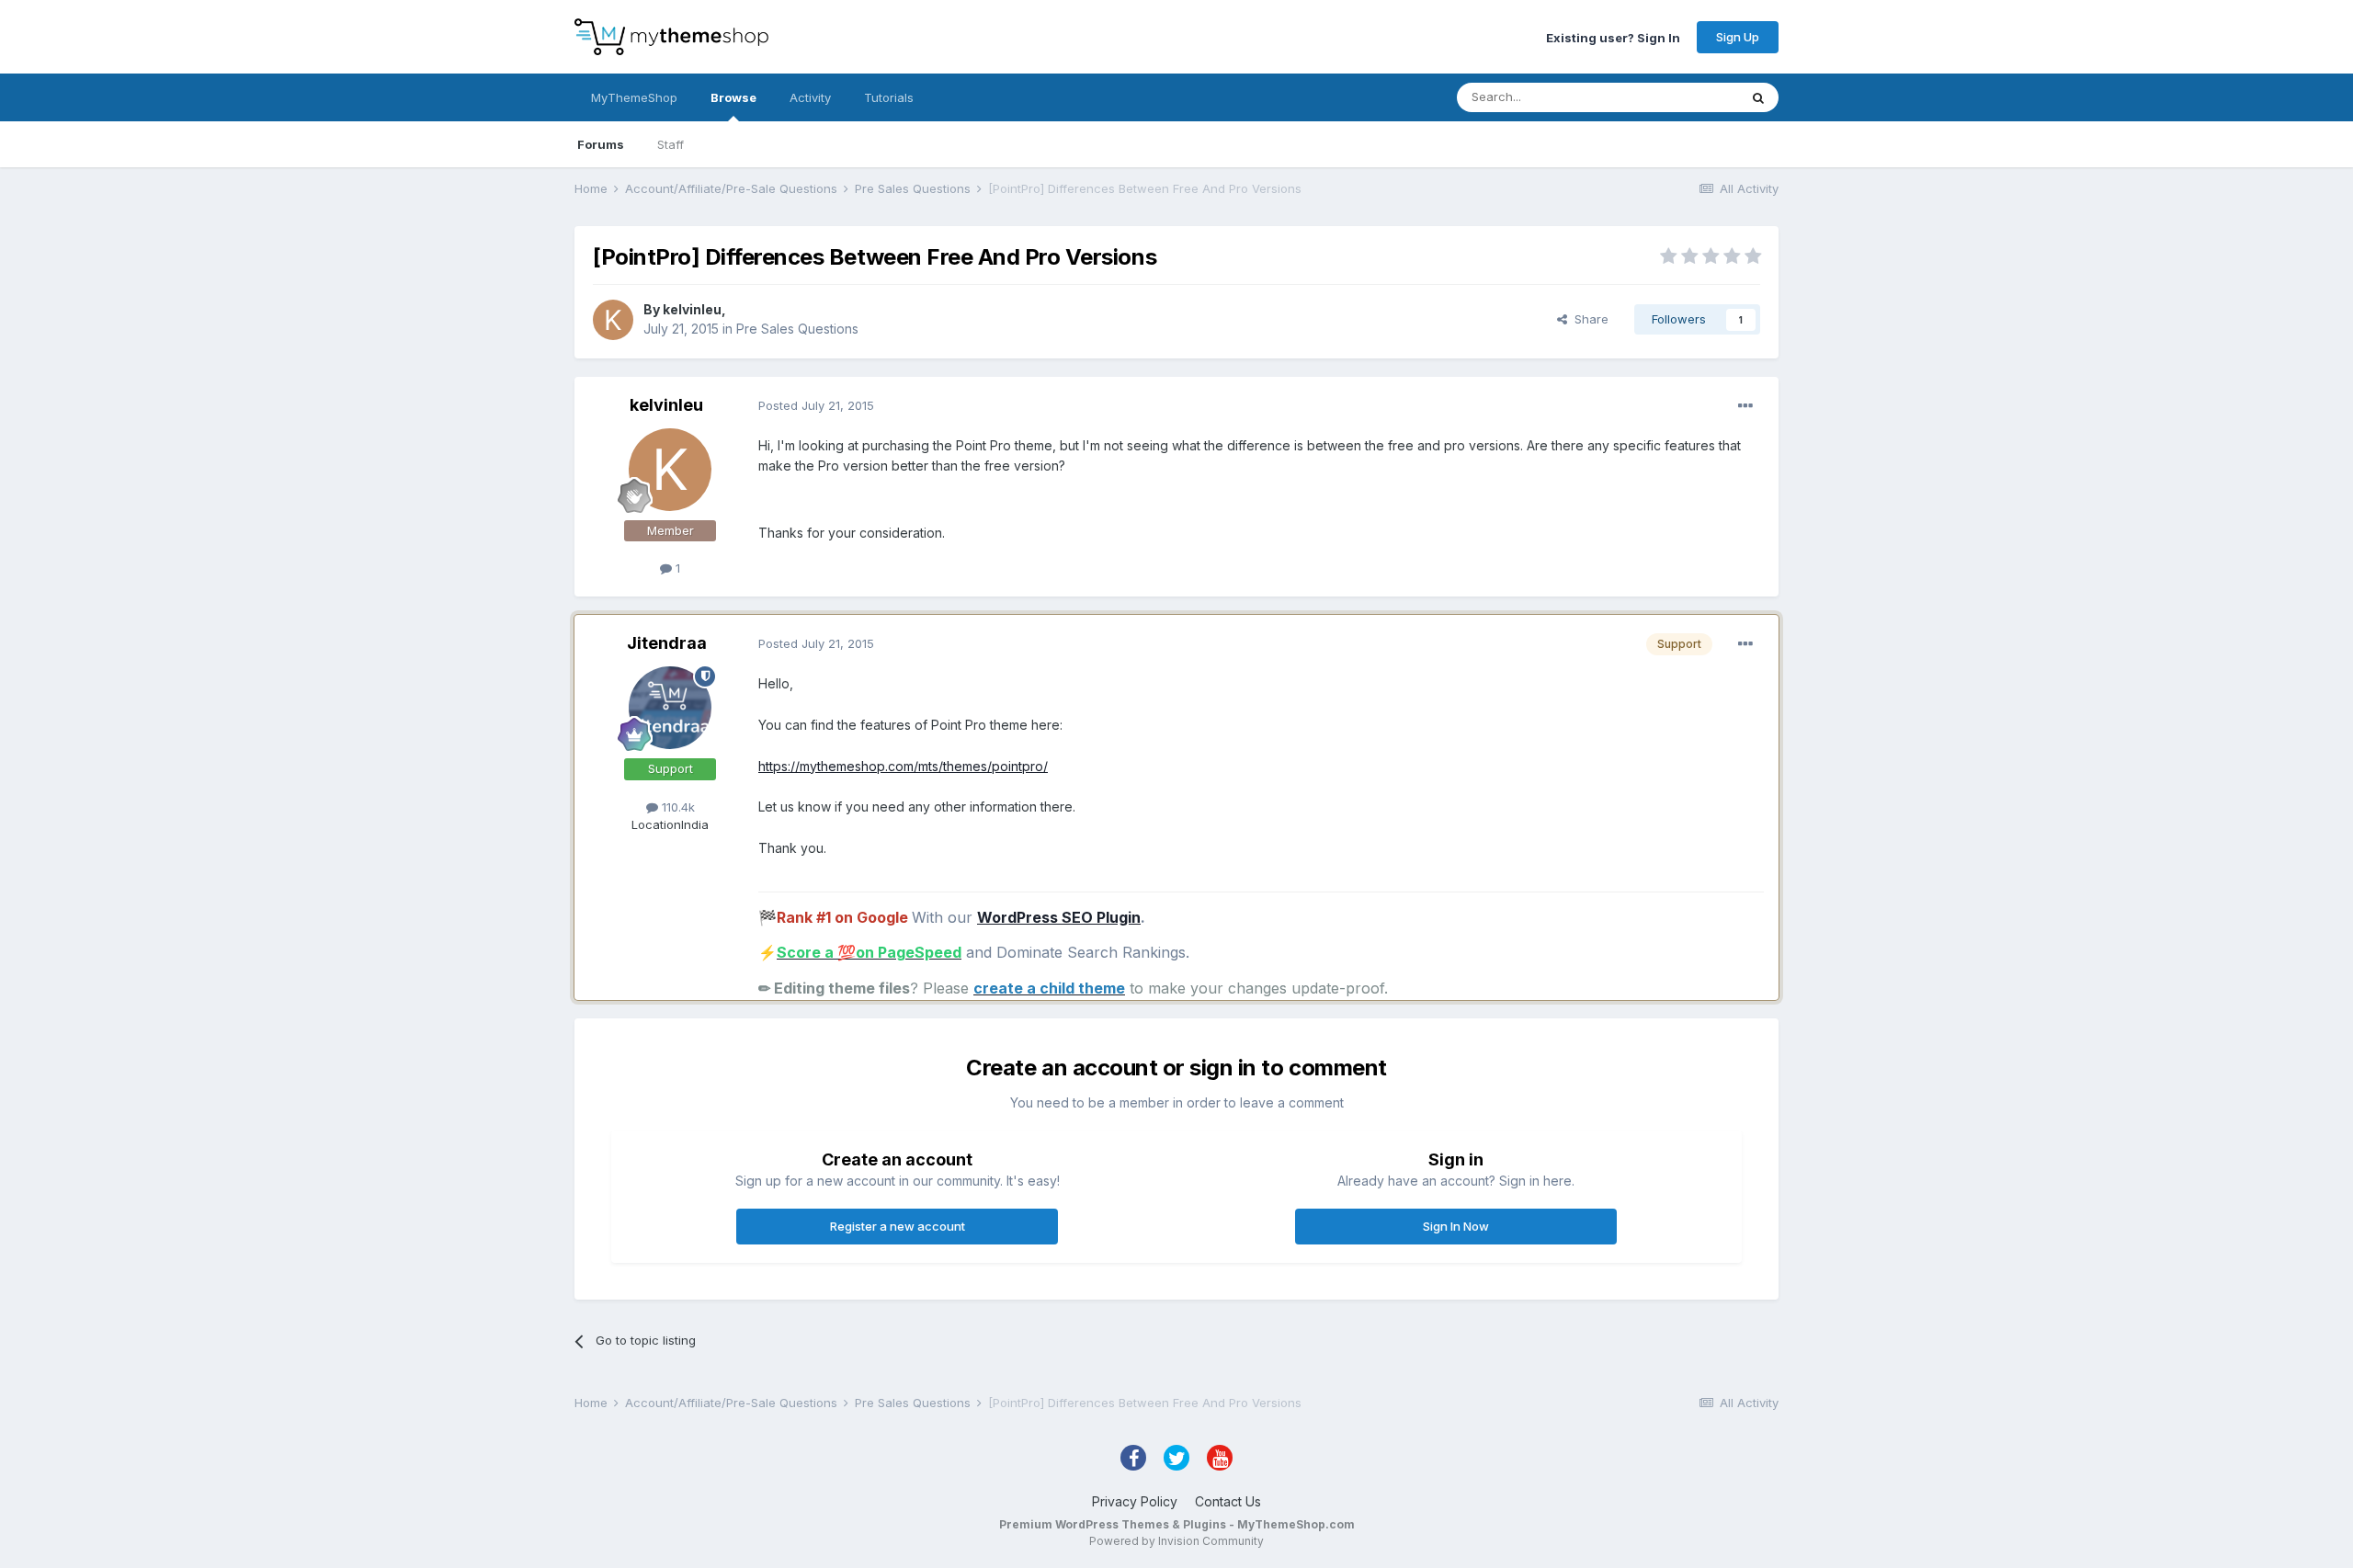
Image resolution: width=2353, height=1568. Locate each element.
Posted (816, 405)
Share (1588, 319)
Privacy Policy (1135, 1501)
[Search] (1758, 97)
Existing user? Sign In (1613, 37)
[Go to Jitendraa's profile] (670, 708)
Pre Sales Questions (797, 329)
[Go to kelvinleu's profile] (613, 320)
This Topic (1684, 97)
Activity (810, 97)
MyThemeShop (634, 97)
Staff (671, 144)
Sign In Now (1456, 1226)
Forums (601, 144)
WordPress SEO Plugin (1059, 917)
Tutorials (889, 97)
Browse (733, 97)
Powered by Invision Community (1176, 1541)
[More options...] (1745, 406)
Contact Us (1228, 1501)
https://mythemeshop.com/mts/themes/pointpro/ (903, 766)
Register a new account (898, 1226)
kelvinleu (692, 309)
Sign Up (1738, 37)
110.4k (676, 807)
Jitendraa (667, 643)
